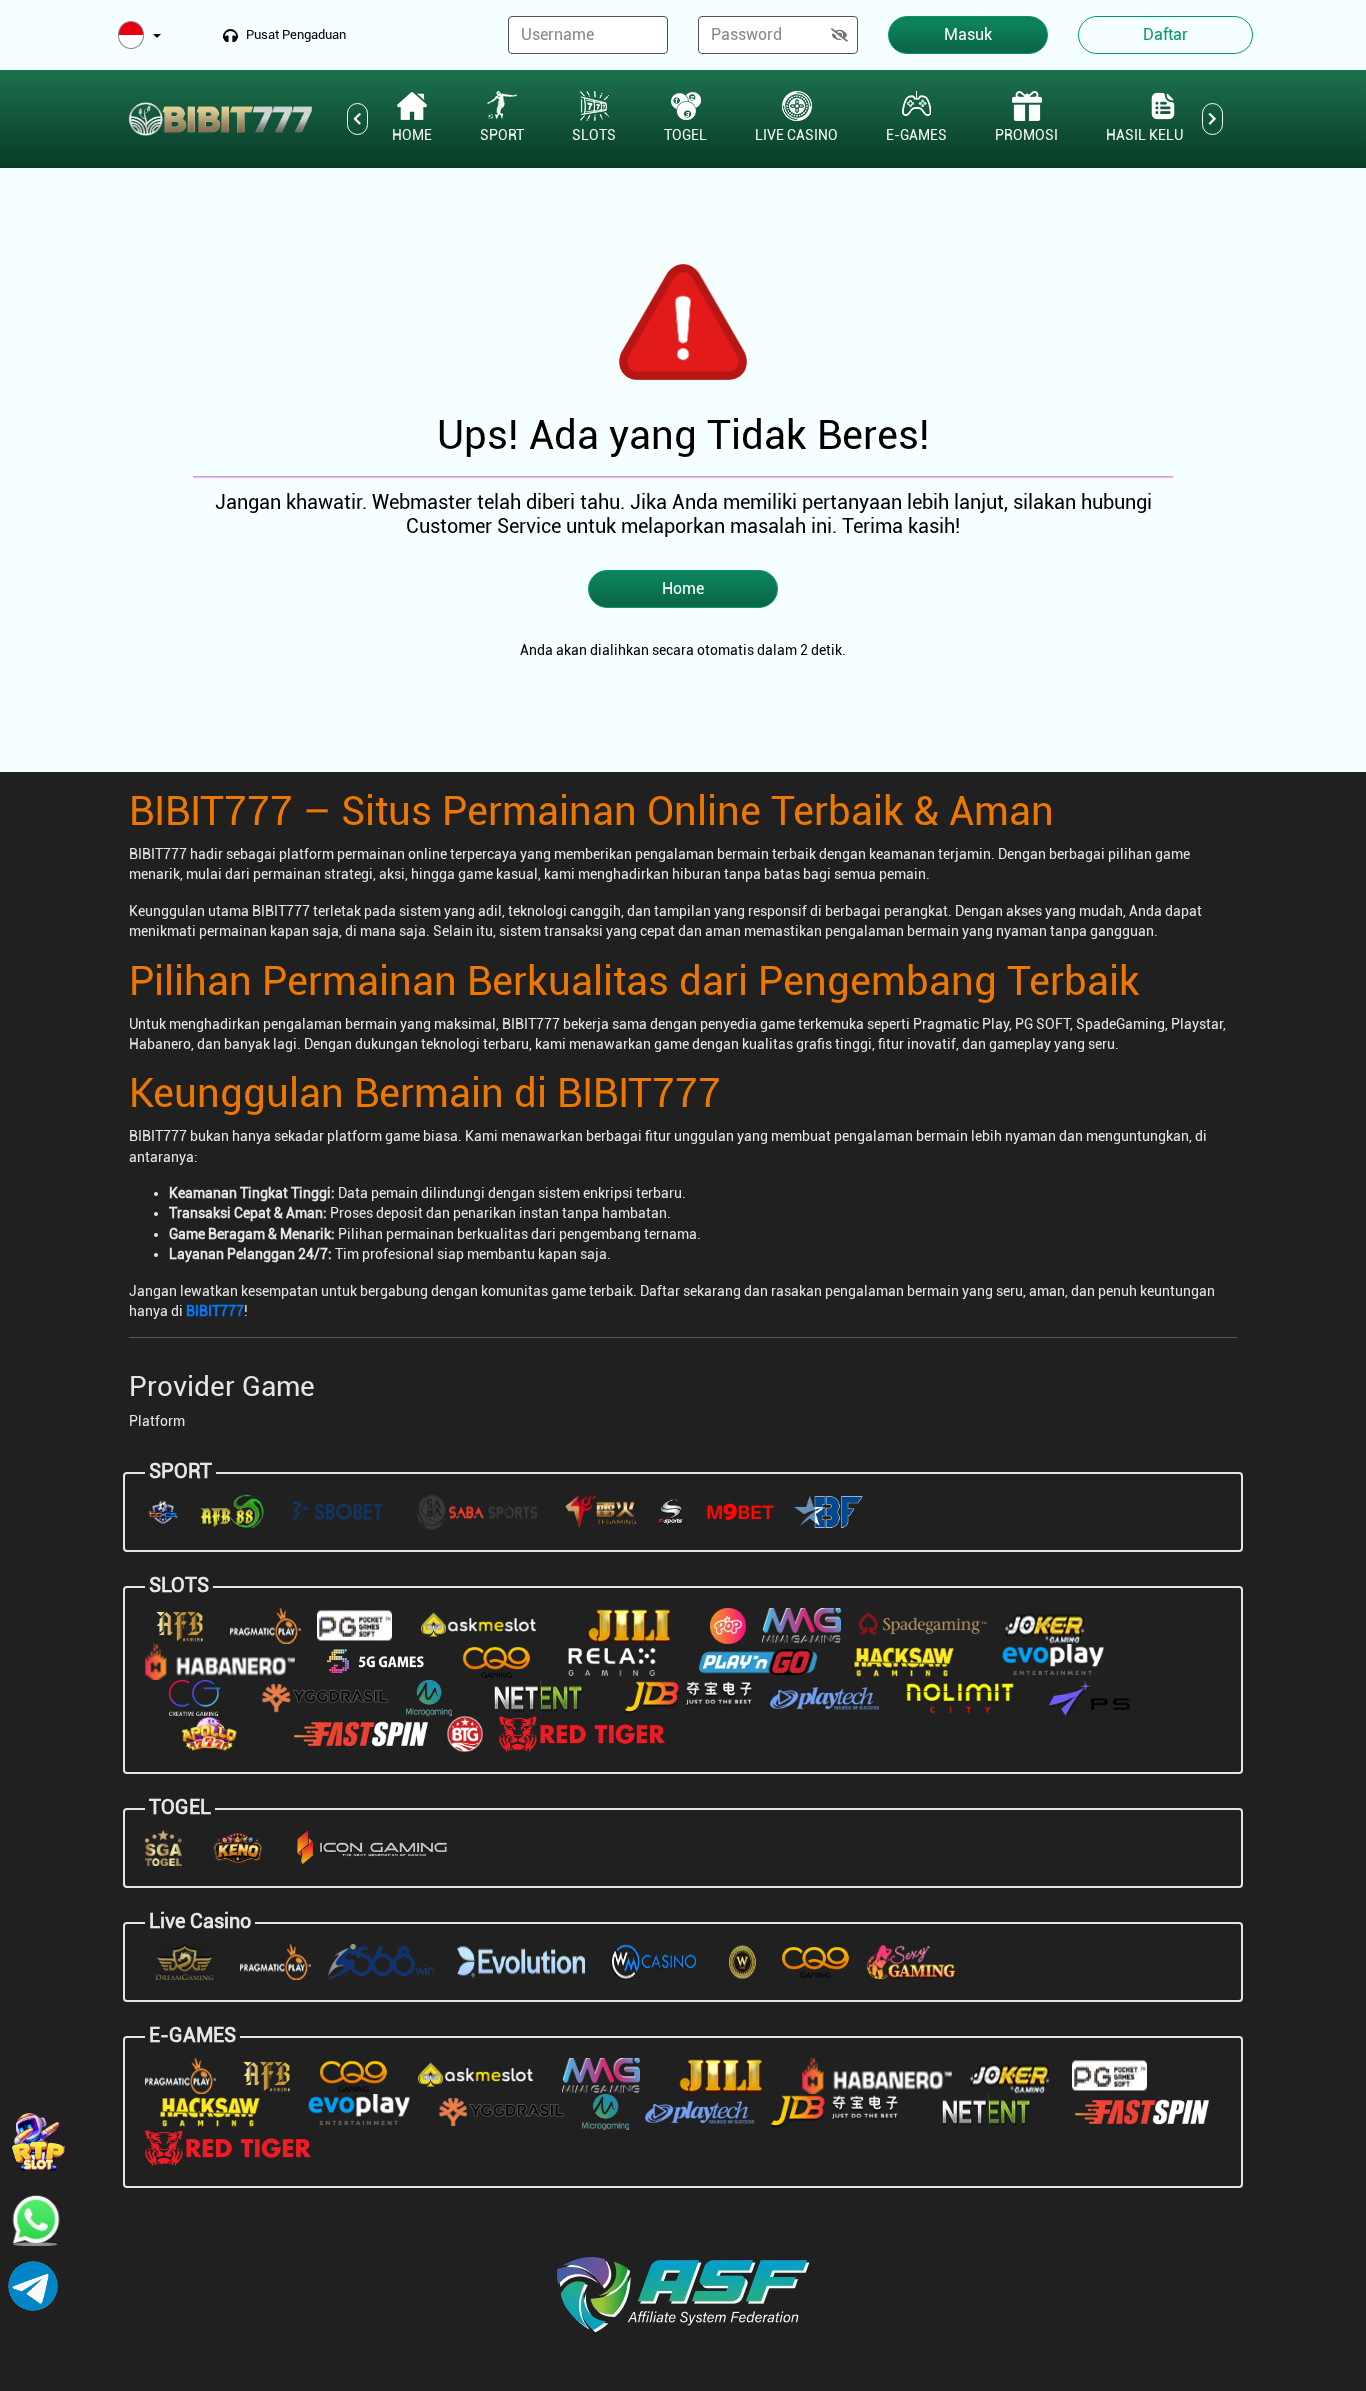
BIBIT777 (215, 1311)
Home (683, 588)
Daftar (1165, 34)
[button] (139, 36)
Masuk (968, 34)
